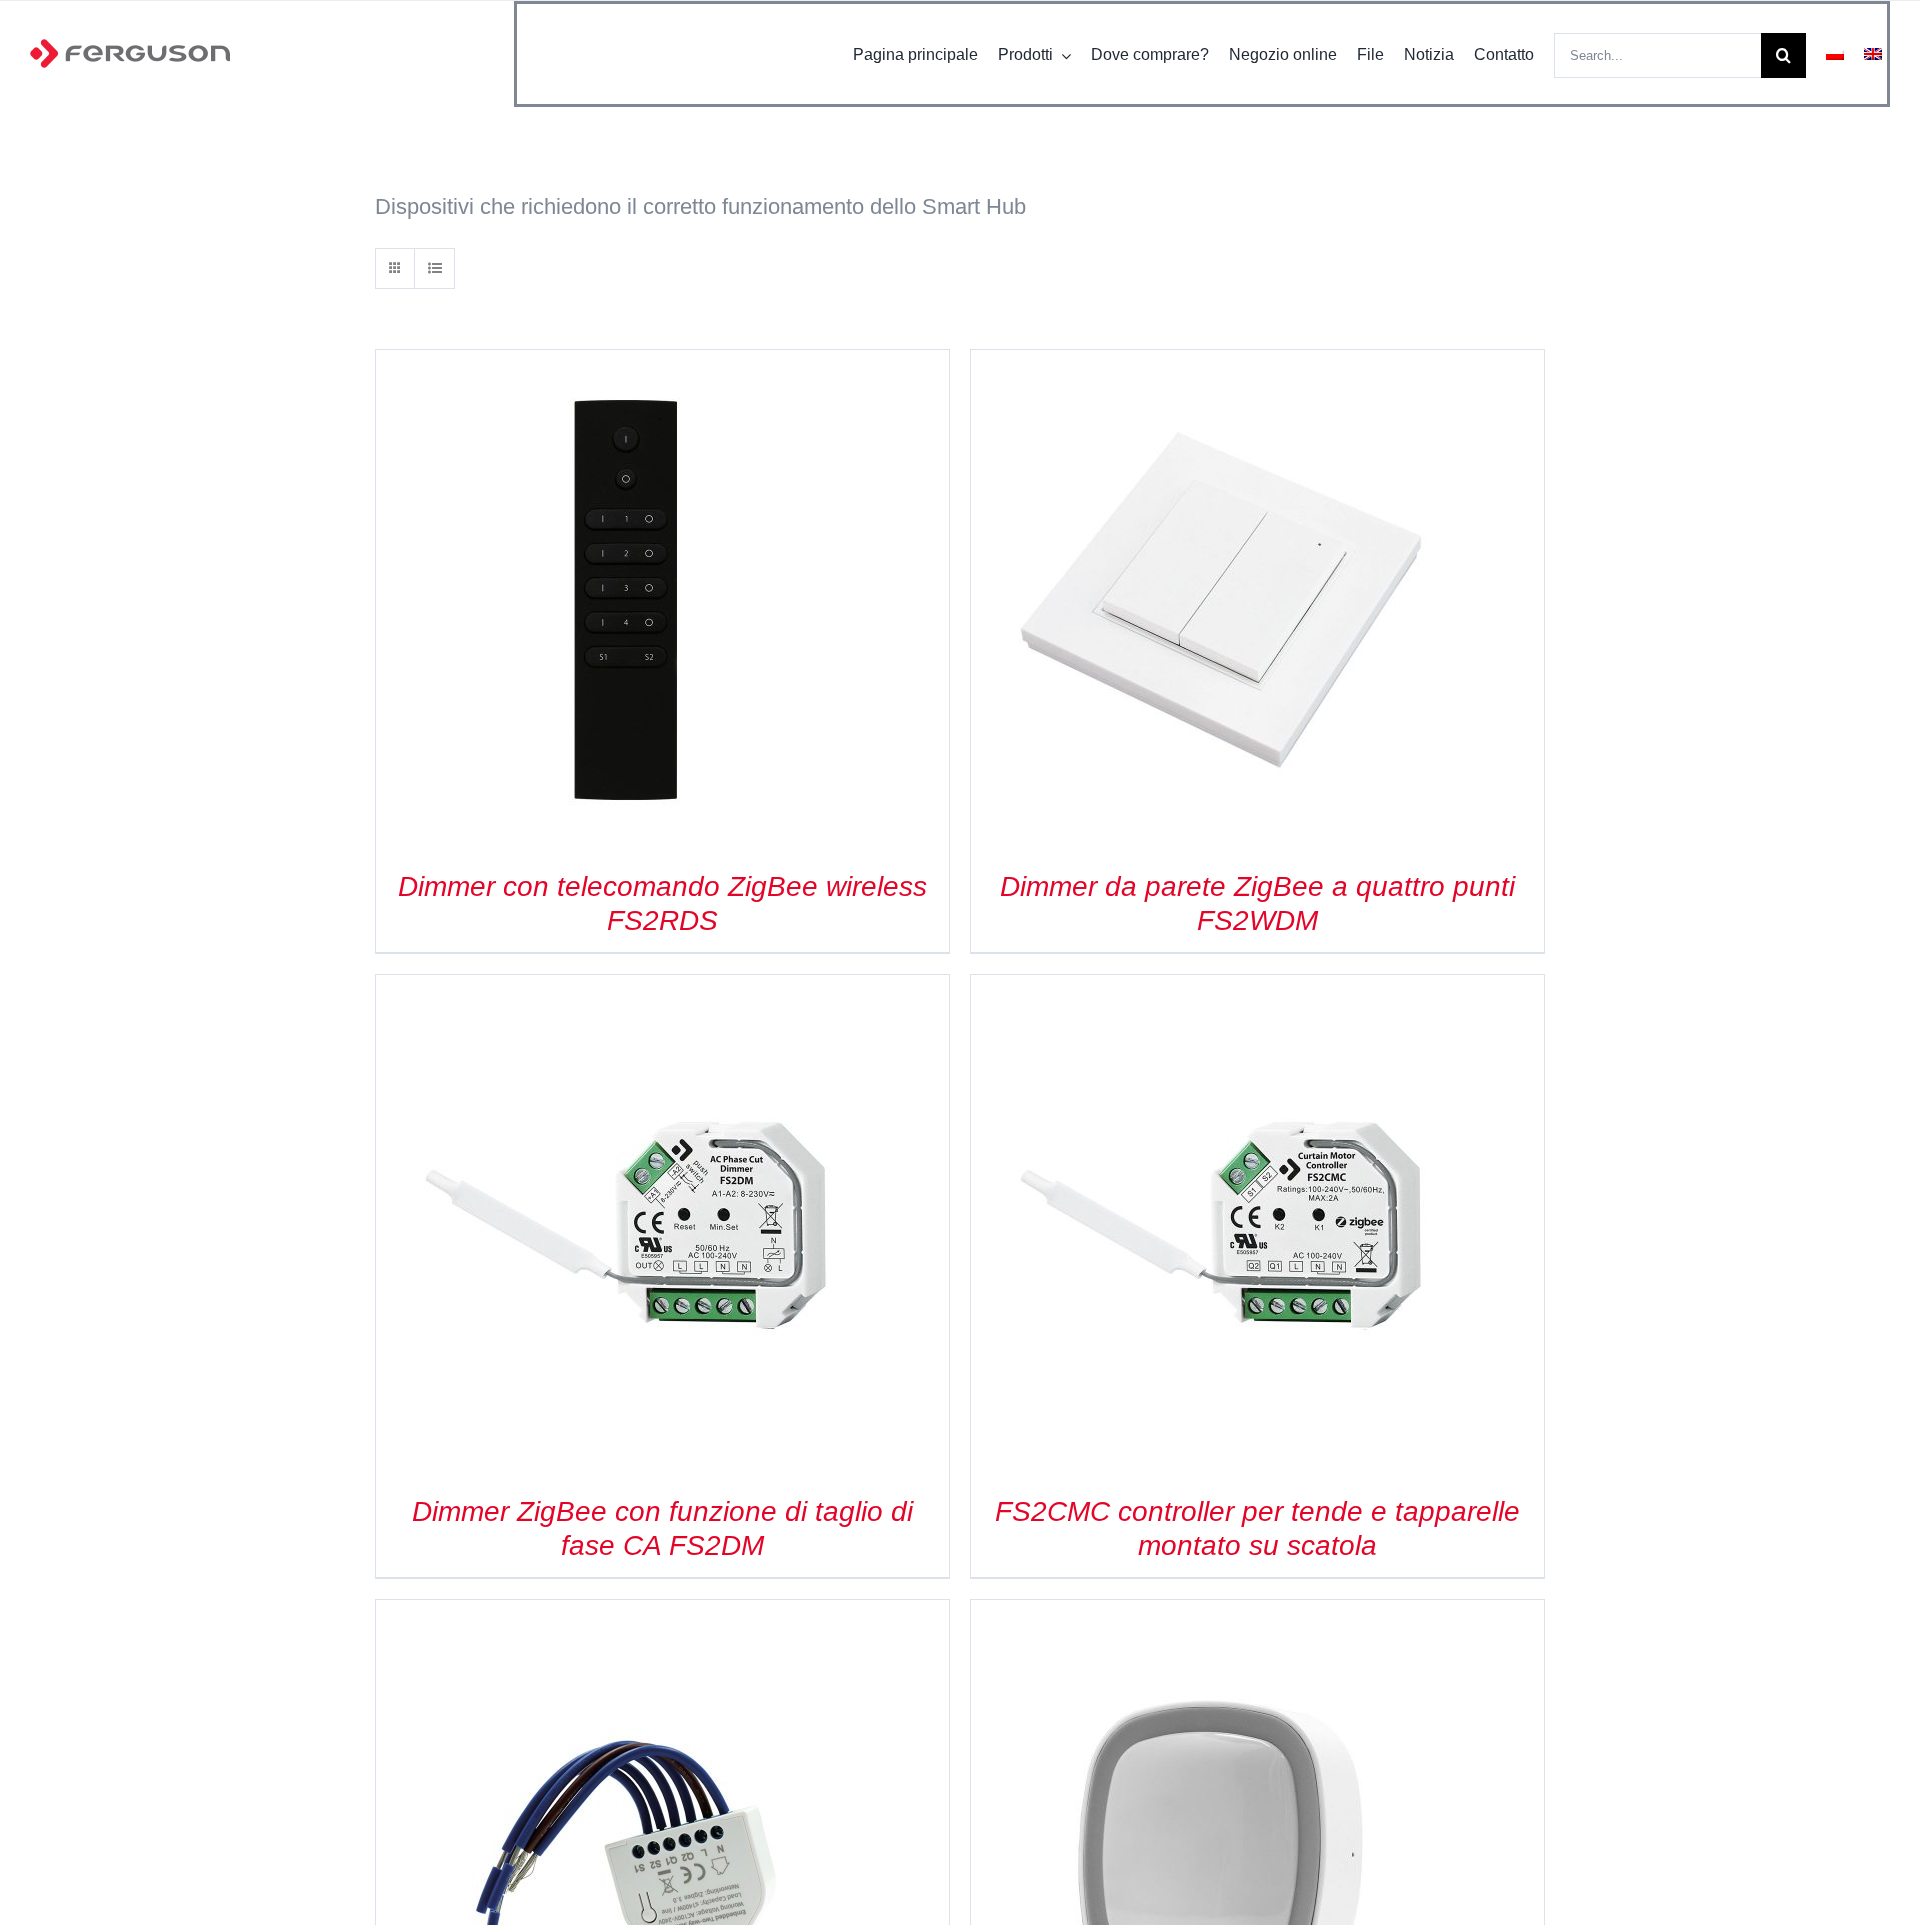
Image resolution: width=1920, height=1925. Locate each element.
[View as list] (434, 268)
